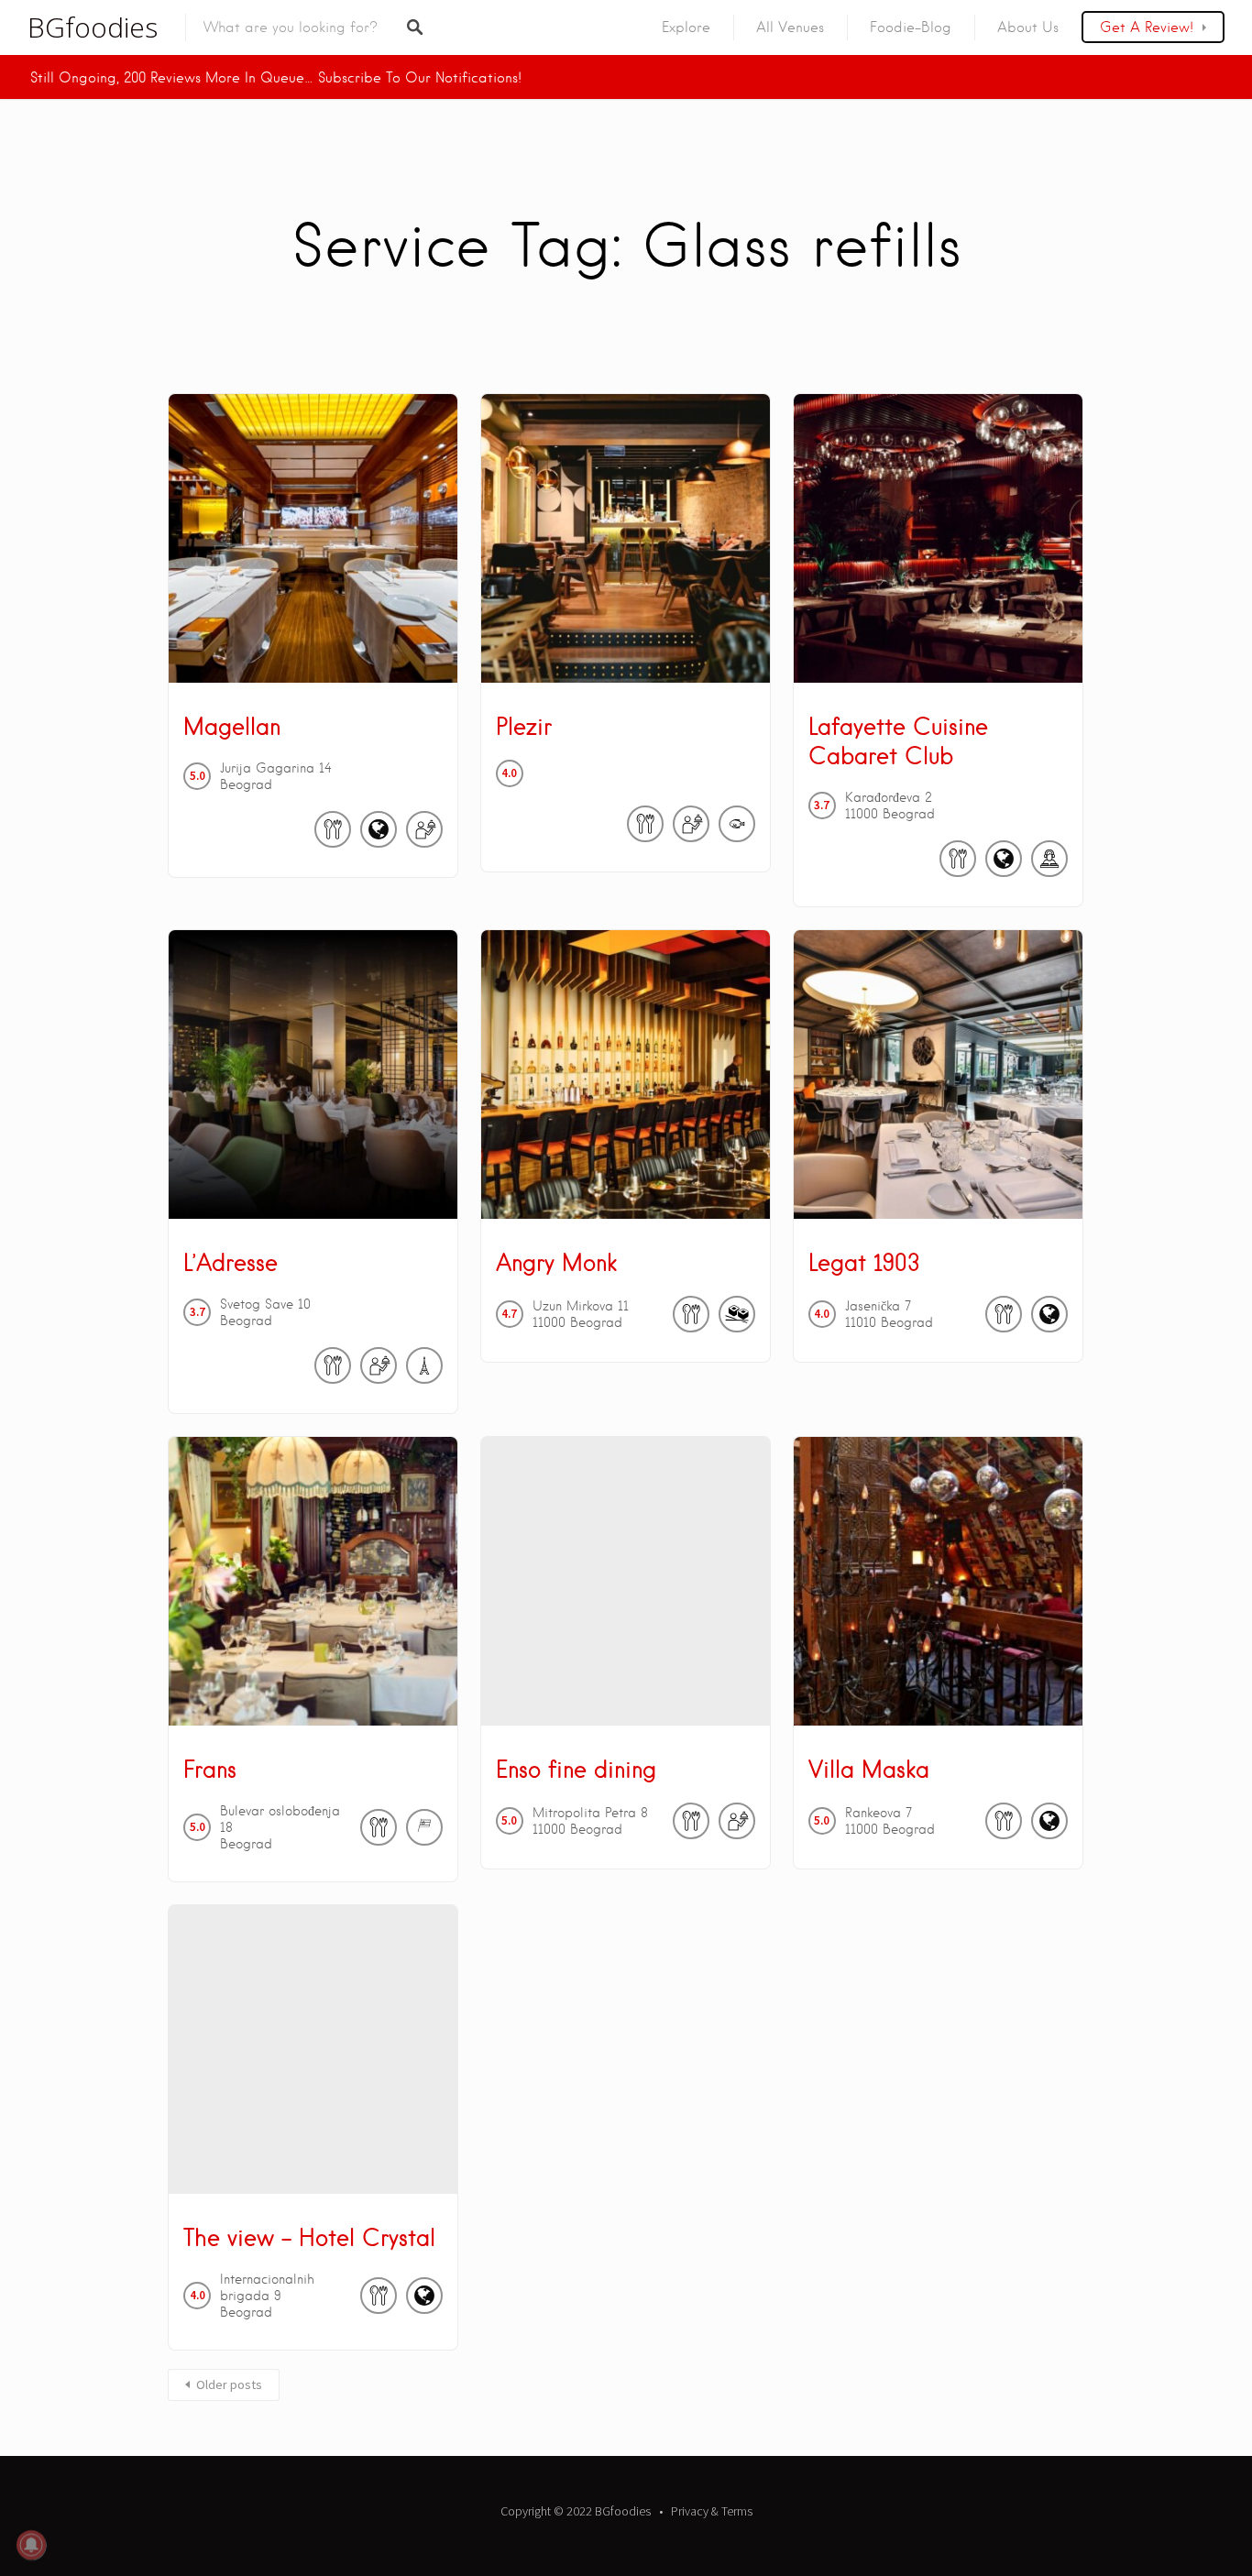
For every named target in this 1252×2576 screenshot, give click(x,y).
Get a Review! (1147, 27)
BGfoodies (93, 27)
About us (1028, 27)
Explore (686, 27)
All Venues (790, 27)
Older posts (229, 2384)
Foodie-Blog (911, 27)
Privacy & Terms (712, 2511)
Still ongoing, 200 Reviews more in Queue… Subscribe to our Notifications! (276, 78)
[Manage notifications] (31, 2545)
